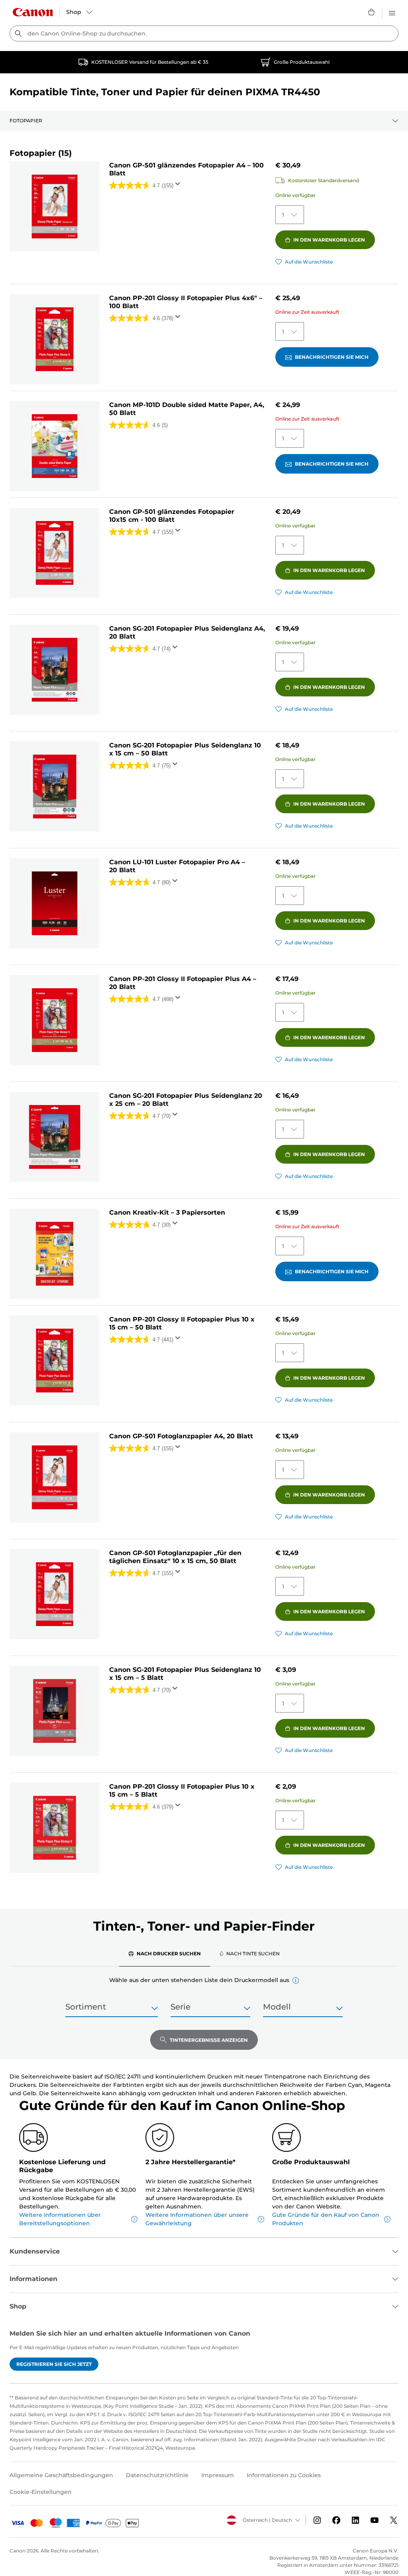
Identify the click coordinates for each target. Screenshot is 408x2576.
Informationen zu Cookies (284, 2475)
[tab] (165, 1953)
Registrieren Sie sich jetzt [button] (54, 2364)
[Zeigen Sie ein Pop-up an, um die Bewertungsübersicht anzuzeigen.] (179, 186)
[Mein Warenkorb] (372, 12)
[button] (296, 1980)
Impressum (218, 2475)
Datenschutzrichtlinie (157, 2475)
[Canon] (33, 12)
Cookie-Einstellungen (41, 2492)
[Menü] (392, 12)
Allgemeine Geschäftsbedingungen (61, 2475)
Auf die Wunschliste (309, 262)
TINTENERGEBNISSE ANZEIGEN (209, 2040)
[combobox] (204, 33)
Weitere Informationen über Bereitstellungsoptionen (60, 2219)
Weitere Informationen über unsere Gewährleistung (197, 2219)
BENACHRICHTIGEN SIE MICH (332, 357)
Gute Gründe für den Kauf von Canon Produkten (326, 2219)
